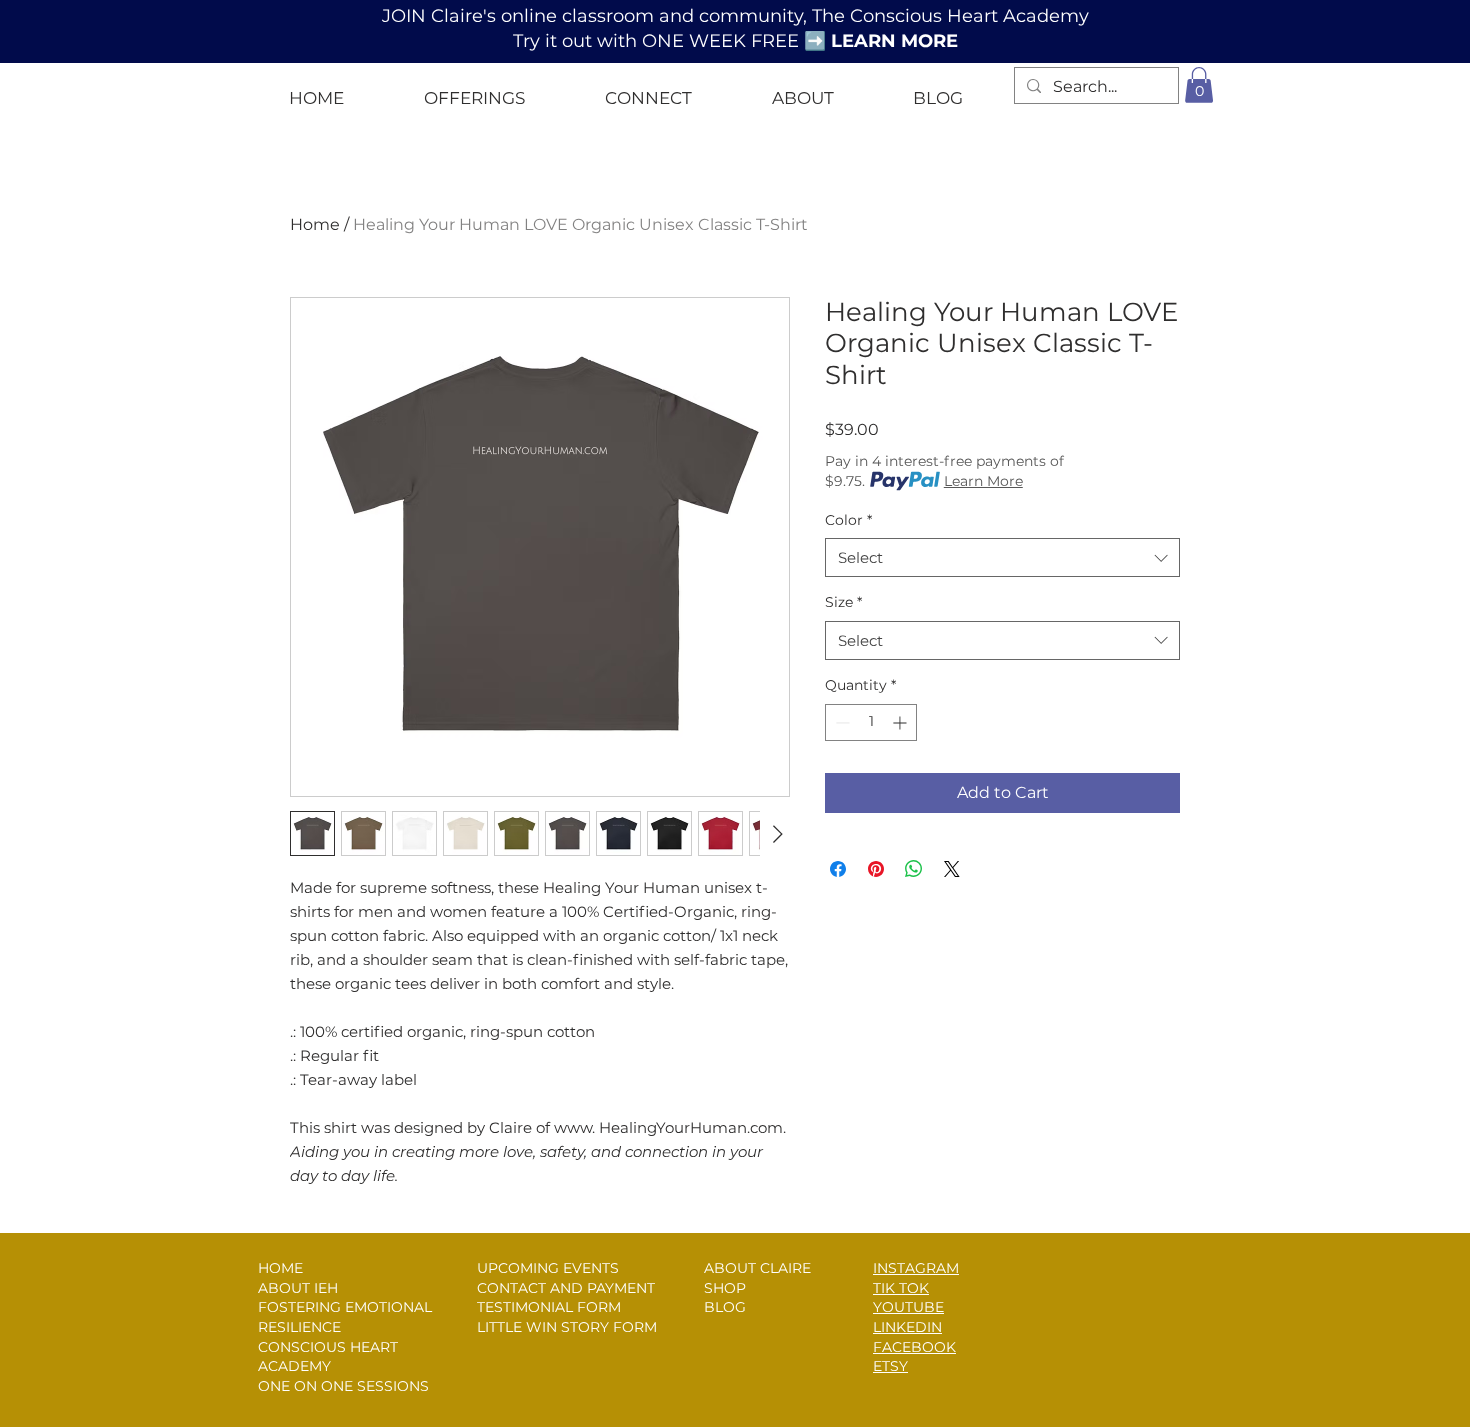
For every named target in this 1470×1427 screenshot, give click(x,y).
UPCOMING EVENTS (548, 1268)
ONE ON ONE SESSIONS (343, 1386)
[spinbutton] (871, 722)
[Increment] (901, 722)
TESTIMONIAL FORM (549, 1307)
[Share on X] (952, 869)
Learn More (983, 481)
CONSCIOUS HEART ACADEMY (328, 1357)
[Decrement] (840, 722)
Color (848, 520)
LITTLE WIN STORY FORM (567, 1327)
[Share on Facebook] (838, 869)
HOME (280, 1268)
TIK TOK (901, 1288)
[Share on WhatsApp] (914, 869)
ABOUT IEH (298, 1288)
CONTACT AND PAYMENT (566, 1288)
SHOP (725, 1288)
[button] (474, 89)
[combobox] (1002, 557)
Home (315, 224)
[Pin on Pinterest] (876, 869)
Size (843, 602)
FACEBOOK (914, 1347)
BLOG (725, 1307)
